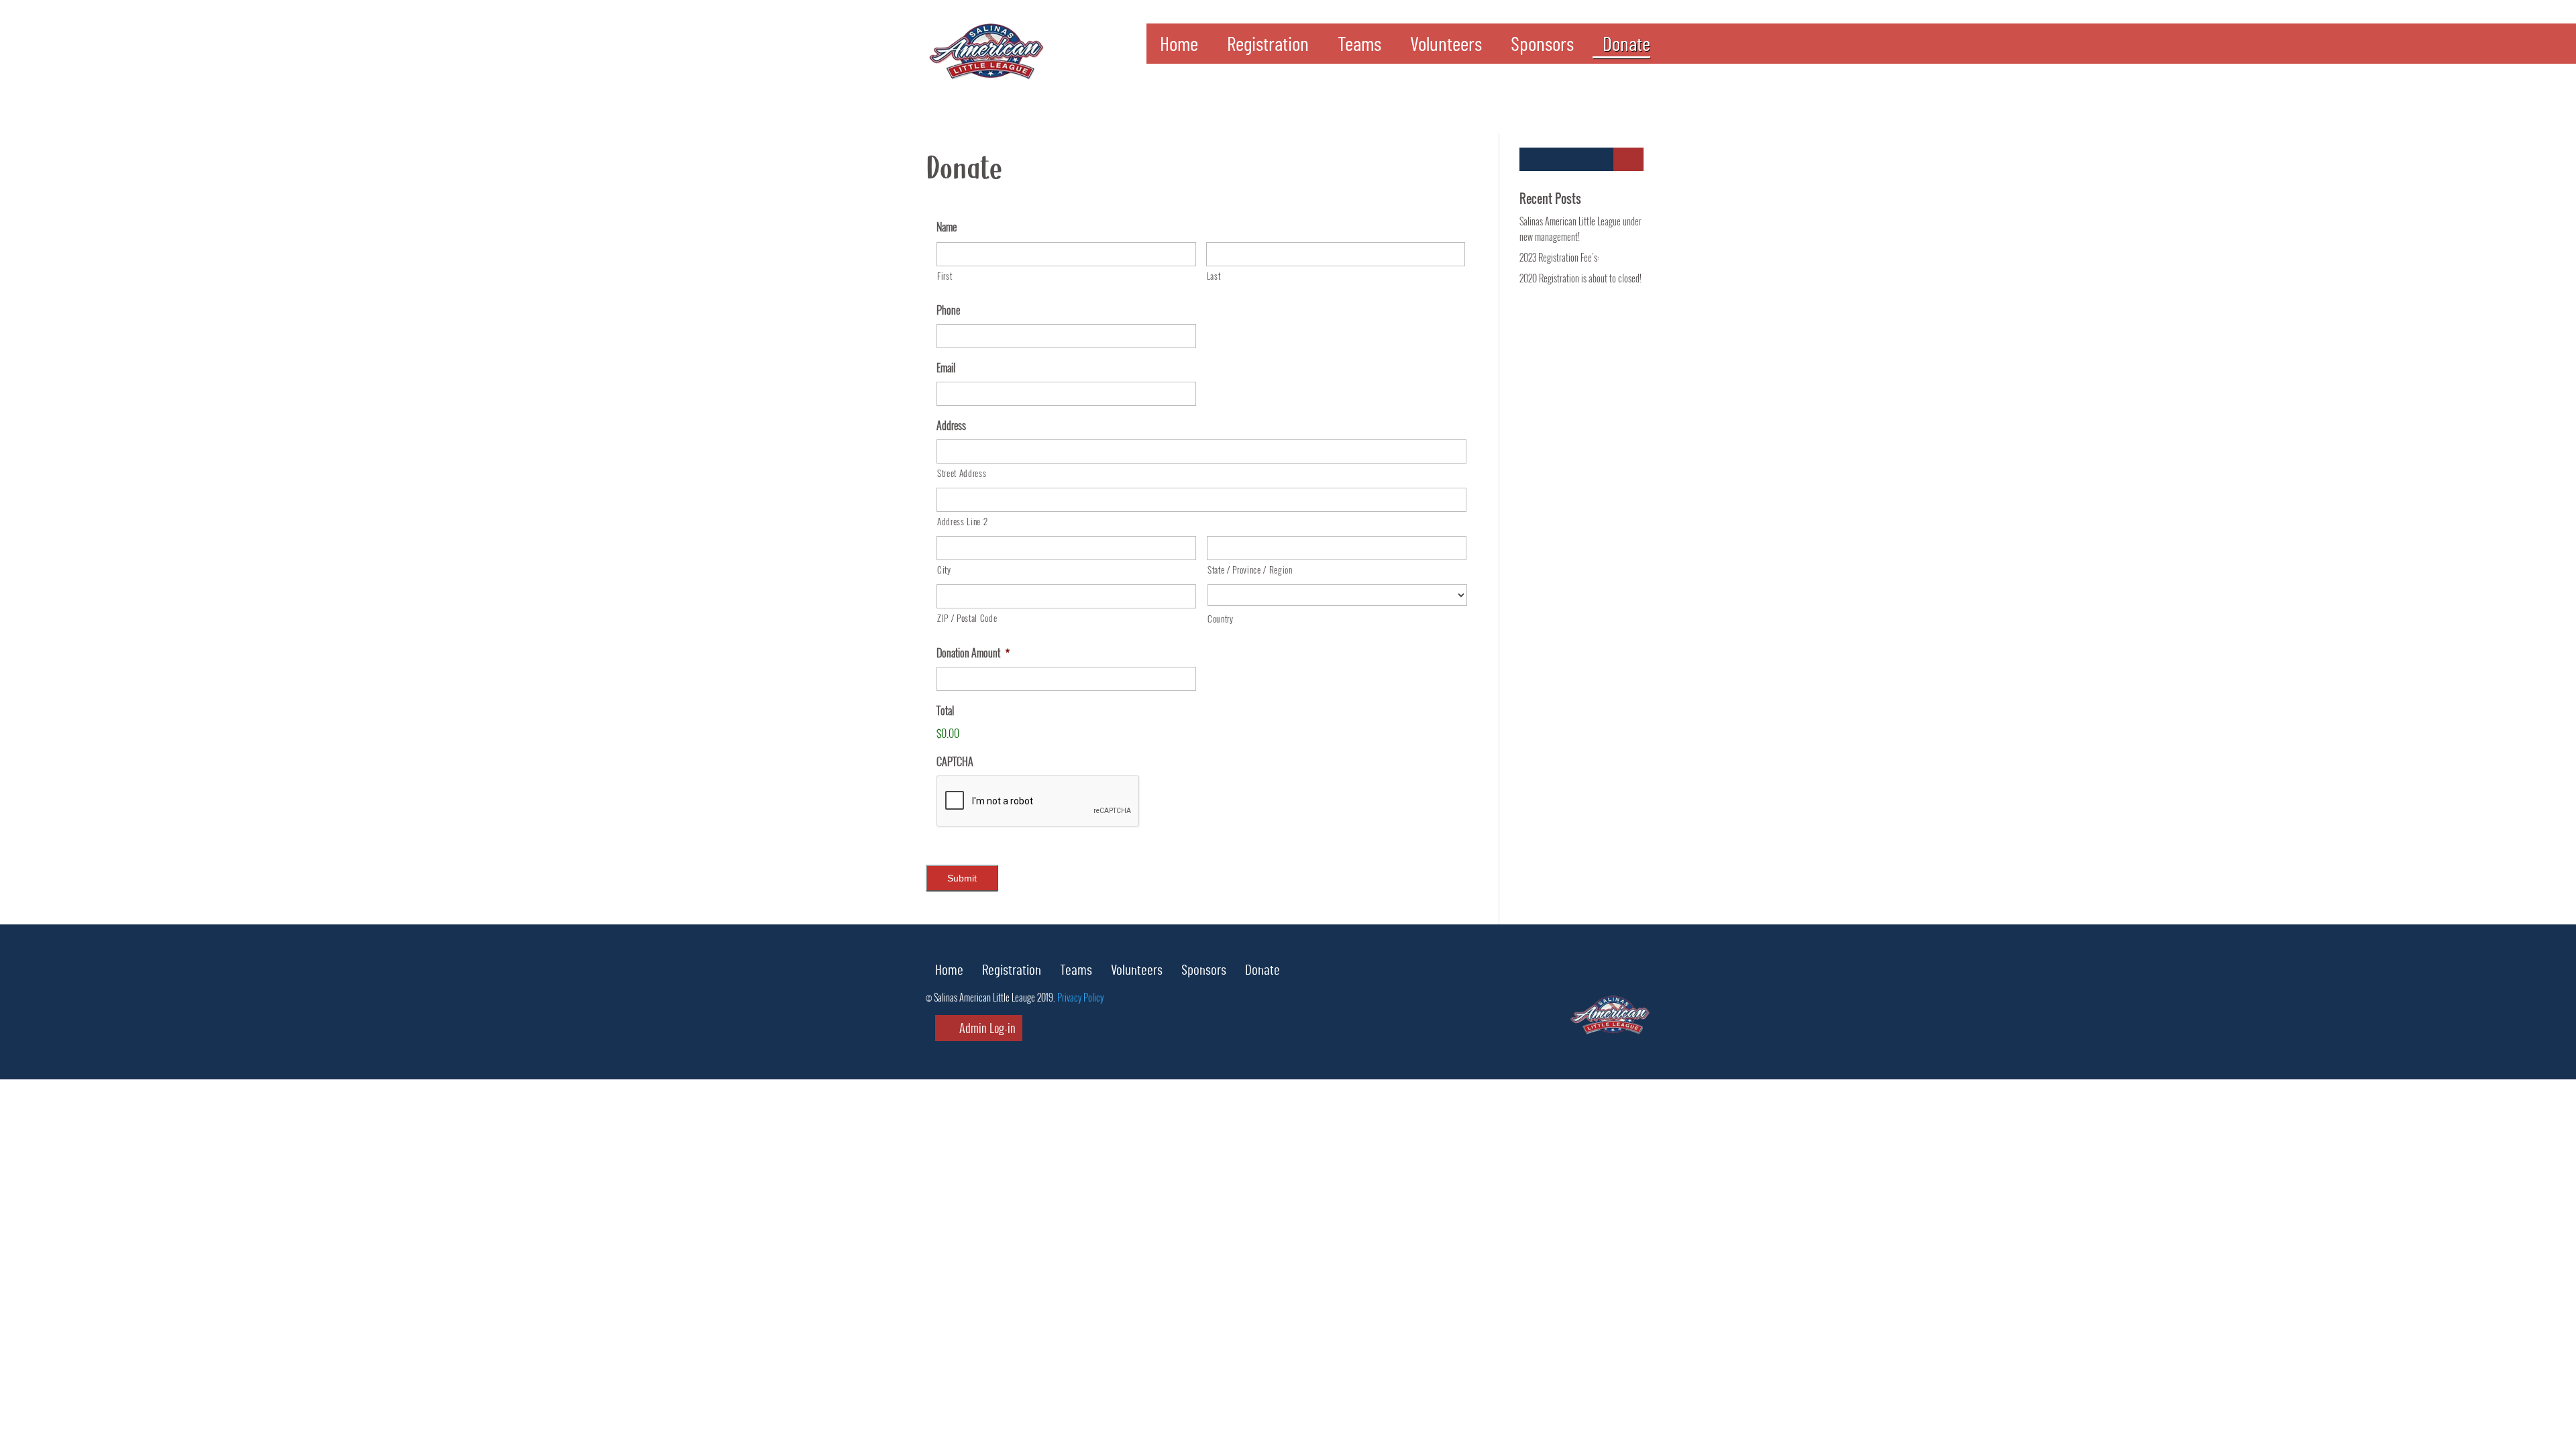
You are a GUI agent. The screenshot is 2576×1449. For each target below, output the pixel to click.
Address (951, 426)
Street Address (962, 473)
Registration (1268, 48)
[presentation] (1038, 802)
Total (945, 711)
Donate (1626, 48)
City (944, 570)
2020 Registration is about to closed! (1580, 278)
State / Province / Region (1250, 570)
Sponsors (1542, 48)
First (945, 276)
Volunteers (1446, 48)
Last (1214, 276)
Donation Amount (973, 653)
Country (1221, 619)
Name (947, 227)
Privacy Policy (1080, 997)
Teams (1359, 48)
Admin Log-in (986, 1028)
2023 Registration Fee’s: (1559, 257)
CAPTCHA (955, 762)
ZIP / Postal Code (967, 618)
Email (946, 368)
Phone (948, 310)
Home (1179, 48)
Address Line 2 (962, 521)
